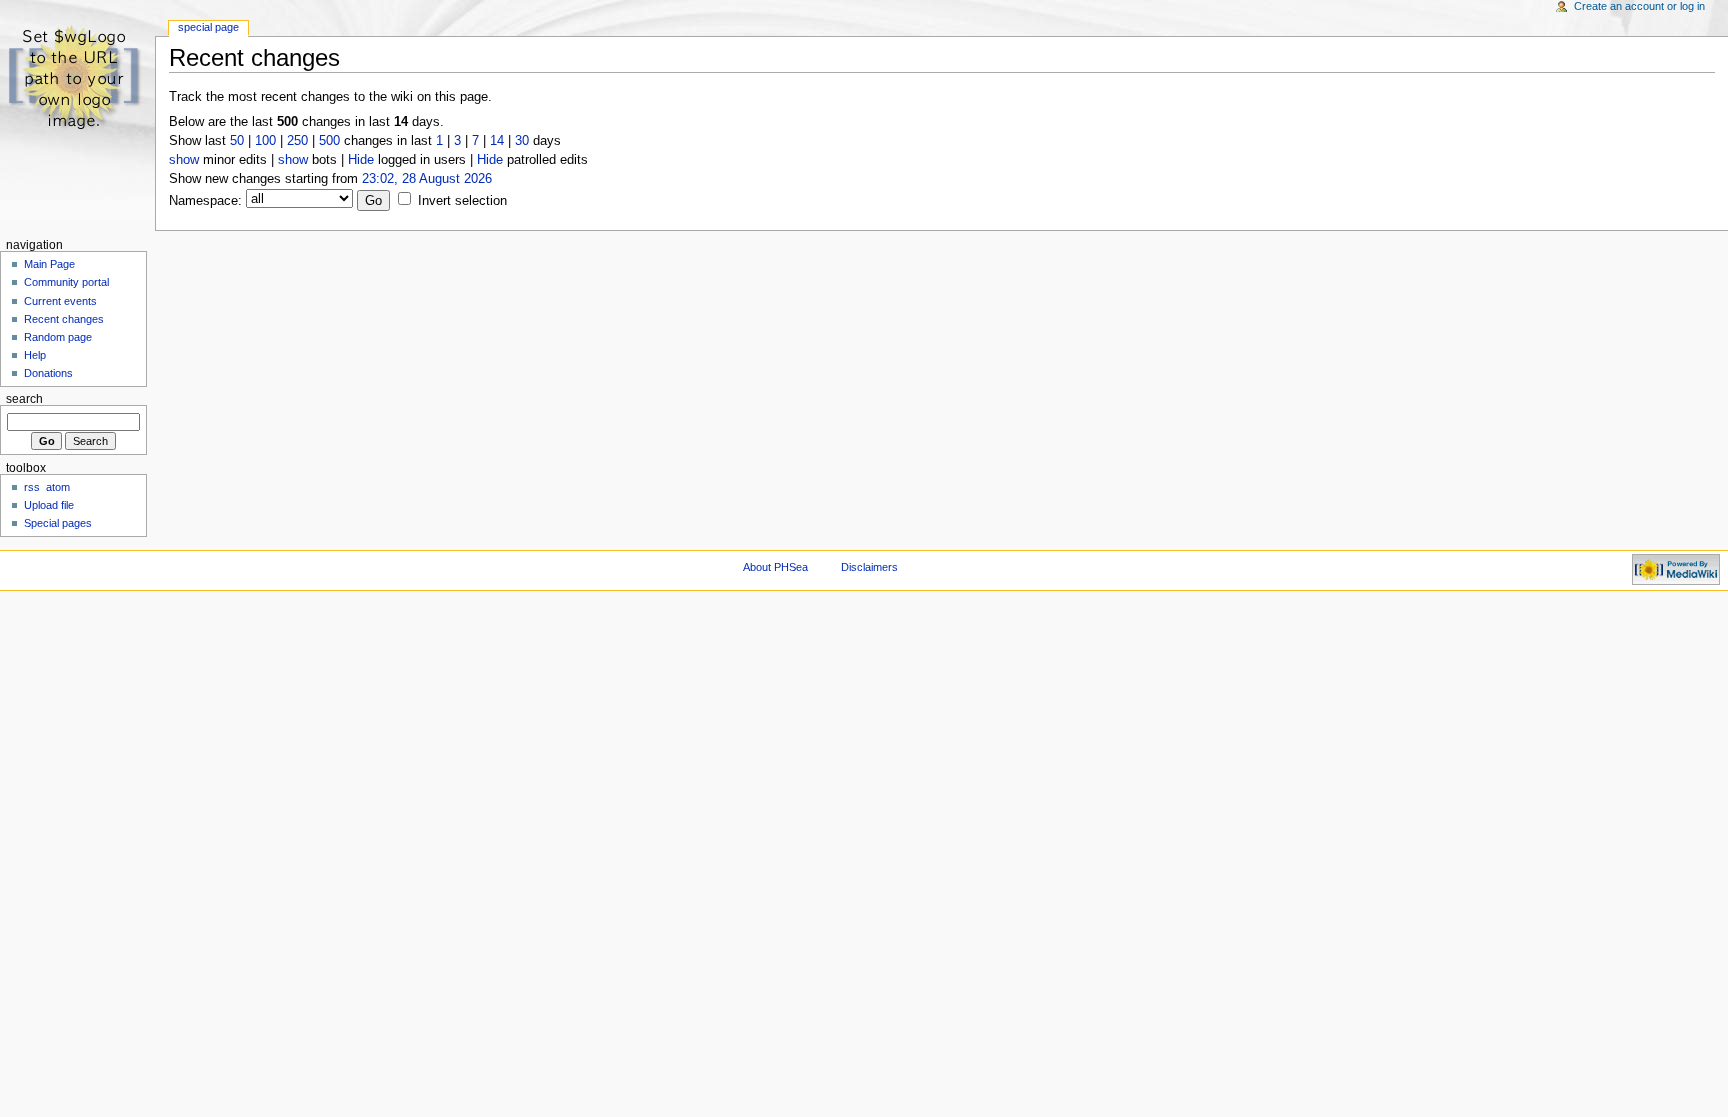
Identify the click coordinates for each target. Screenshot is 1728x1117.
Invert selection (462, 201)
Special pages (58, 523)
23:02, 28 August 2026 (427, 179)
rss (32, 487)
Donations (48, 373)
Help (35, 355)
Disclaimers (869, 567)
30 (522, 141)
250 (297, 141)
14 (497, 141)
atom (58, 487)
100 (265, 141)
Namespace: (205, 201)
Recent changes (64, 319)
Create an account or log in (1639, 6)
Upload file (49, 505)
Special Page (208, 27)
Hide (361, 160)
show (184, 160)
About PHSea (775, 567)
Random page (58, 337)
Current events (60, 301)
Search (24, 399)
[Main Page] (77, 77)
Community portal (66, 282)
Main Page (49, 264)
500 (329, 141)
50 (237, 141)
